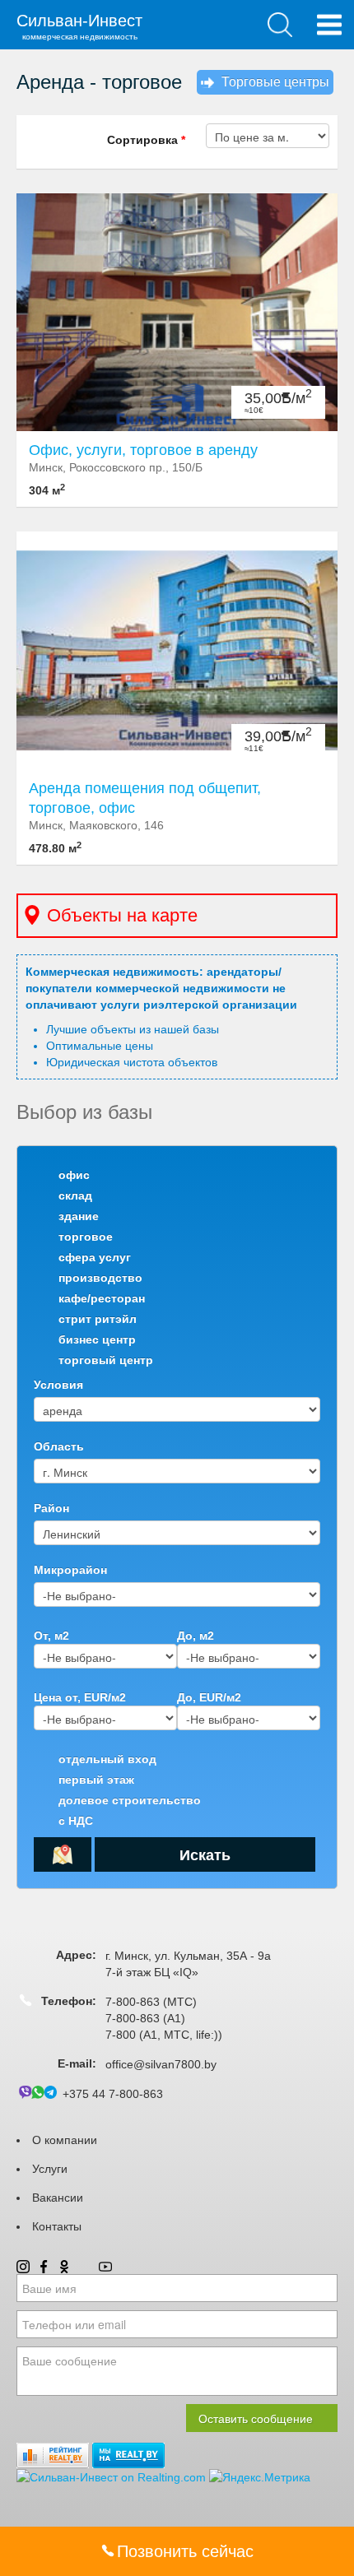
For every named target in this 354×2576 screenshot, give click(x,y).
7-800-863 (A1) (145, 2018)
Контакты (57, 2226)
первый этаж (96, 1780)
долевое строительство (130, 1800)
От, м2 (51, 1636)
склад (75, 1195)
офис (74, 1175)
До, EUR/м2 (209, 1697)
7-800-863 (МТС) (151, 2002)
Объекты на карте (122, 915)
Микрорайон (70, 1570)
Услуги (50, 2169)
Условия (58, 1385)
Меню (329, 25)
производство (100, 1278)
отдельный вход (107, 1759)
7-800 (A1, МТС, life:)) (164, 2035)
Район (51, 1508)
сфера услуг (95, 1257)
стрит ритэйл (98, 1319)
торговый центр (106, 1360)
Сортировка (146, 140)
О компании (65, 2140)
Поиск (280, 25)
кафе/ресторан (102, 1298)
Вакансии (58, 2198)
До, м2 (196, 1636)
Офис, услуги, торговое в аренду (143, 450)
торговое (86, 1237)
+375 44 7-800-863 (113, 2094)
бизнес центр (97, 1339)
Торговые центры (275, 82)
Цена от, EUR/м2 (80, 1697)
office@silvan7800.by (161, 2064)
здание (79, 1216)
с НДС (76, 1821)
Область (59, 1446)
